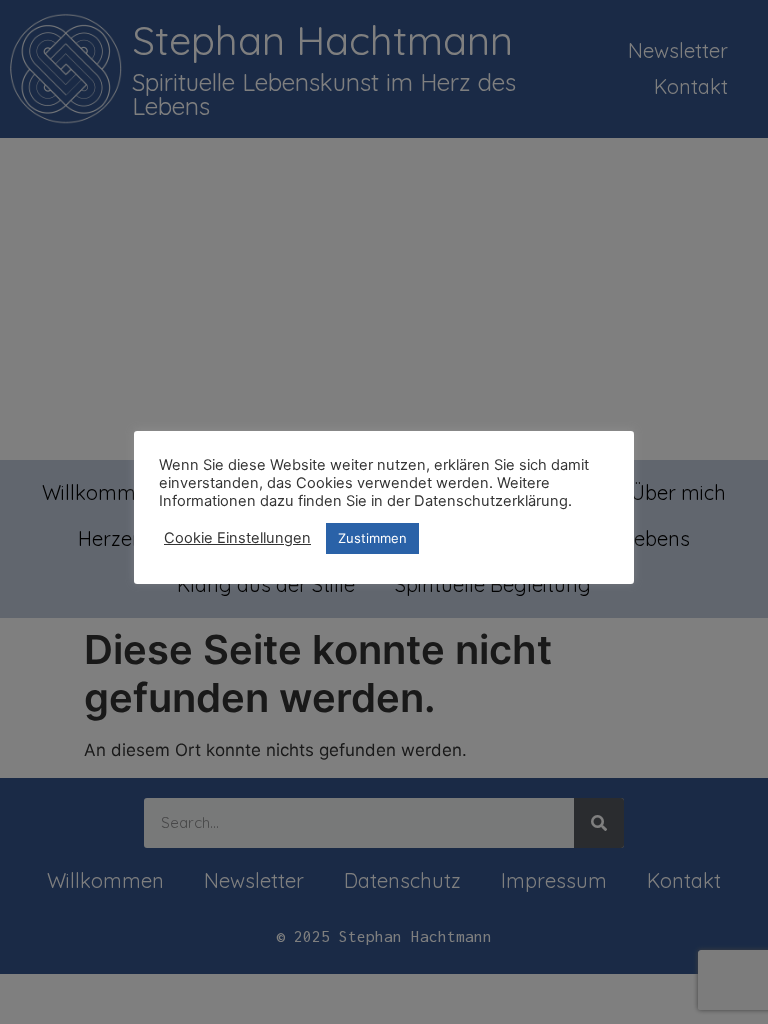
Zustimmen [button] (372, 538)
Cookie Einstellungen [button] (237, 538)
